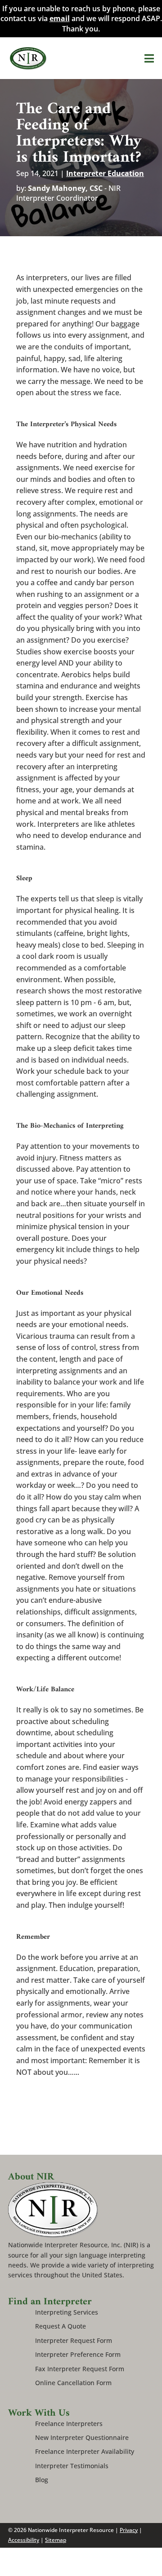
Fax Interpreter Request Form (80, 2369)
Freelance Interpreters (69, 2424)
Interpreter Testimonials (72, 2466)
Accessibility (24, 2540)
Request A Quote (61, 2326)
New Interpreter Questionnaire (82, 2437)
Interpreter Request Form (74, 2340)
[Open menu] (149, 58)
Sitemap (56, 2540)
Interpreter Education (105, 173)
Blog (42, 2480)
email (60, 18)
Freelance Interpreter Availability (85, 2451)
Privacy (129, 2530)
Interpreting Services (67, 2312)
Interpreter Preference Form (78, 2354)
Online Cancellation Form (73, 2383)
